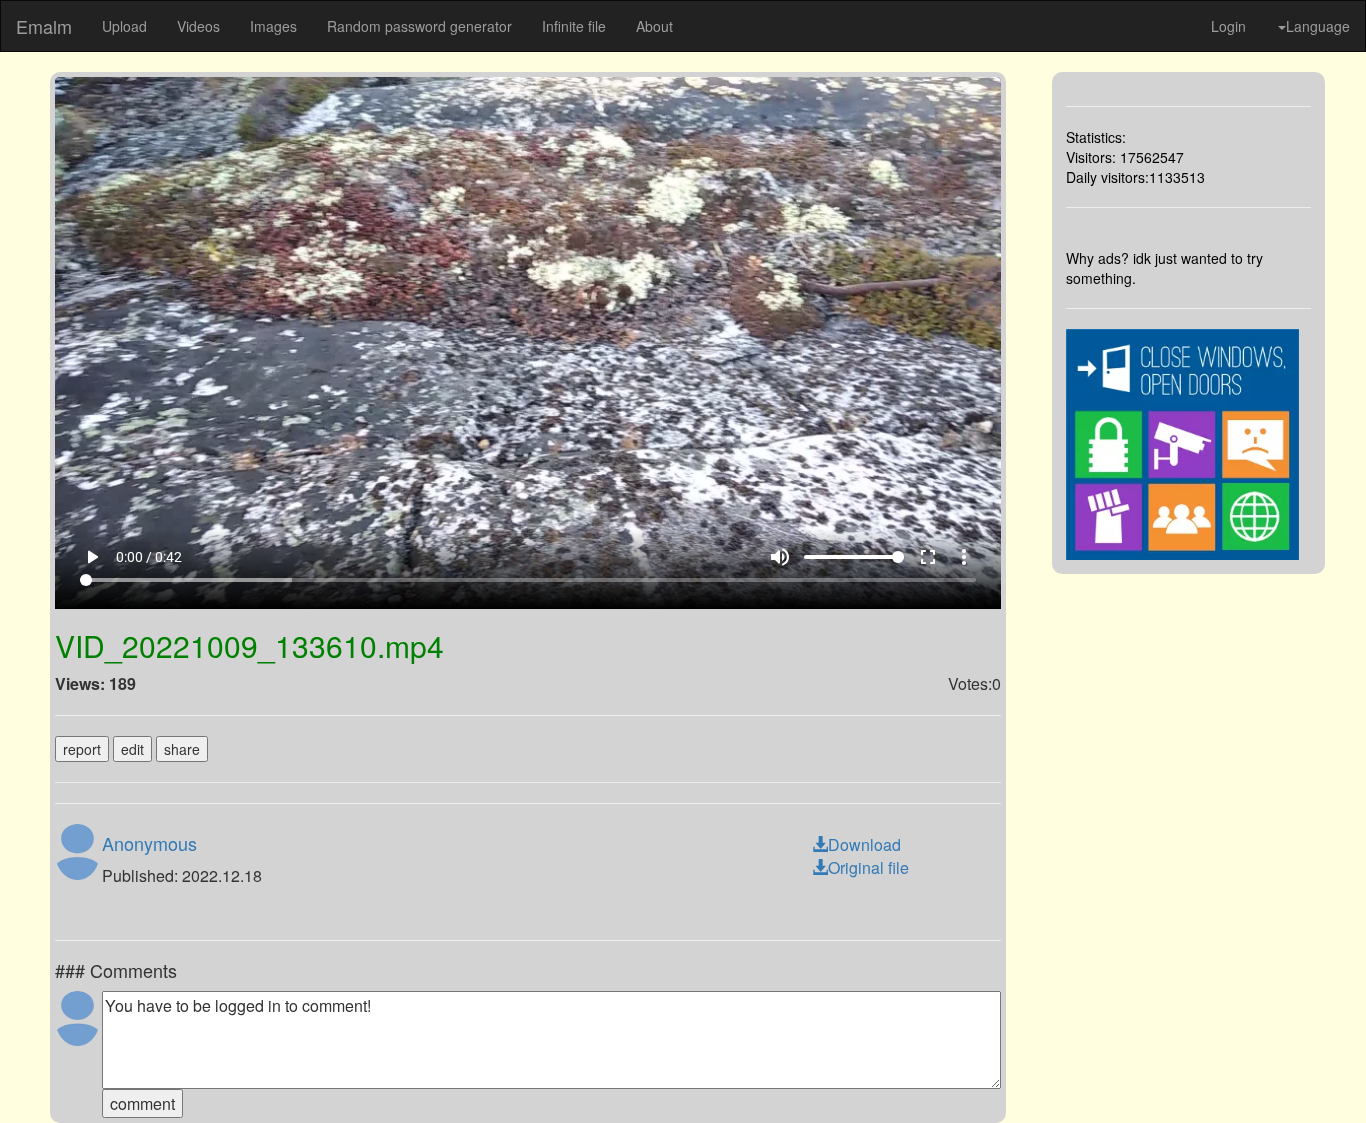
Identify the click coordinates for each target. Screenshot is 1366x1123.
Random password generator (419, 26)
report (82, 749)
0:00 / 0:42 (149, 557)
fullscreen (928, 557)
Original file (868, 867)
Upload (124, 26)
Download (864, 844)
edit (132, 749)
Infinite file (574, 26)
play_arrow (92, 557)
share (182, 749)
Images (273, 26)
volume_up (780, 557)
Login (1228, 26)
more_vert (964, 557)
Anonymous (149, 843)
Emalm (44, 26)
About (654, 26)
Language (1318, 26)
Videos (198, 26)
